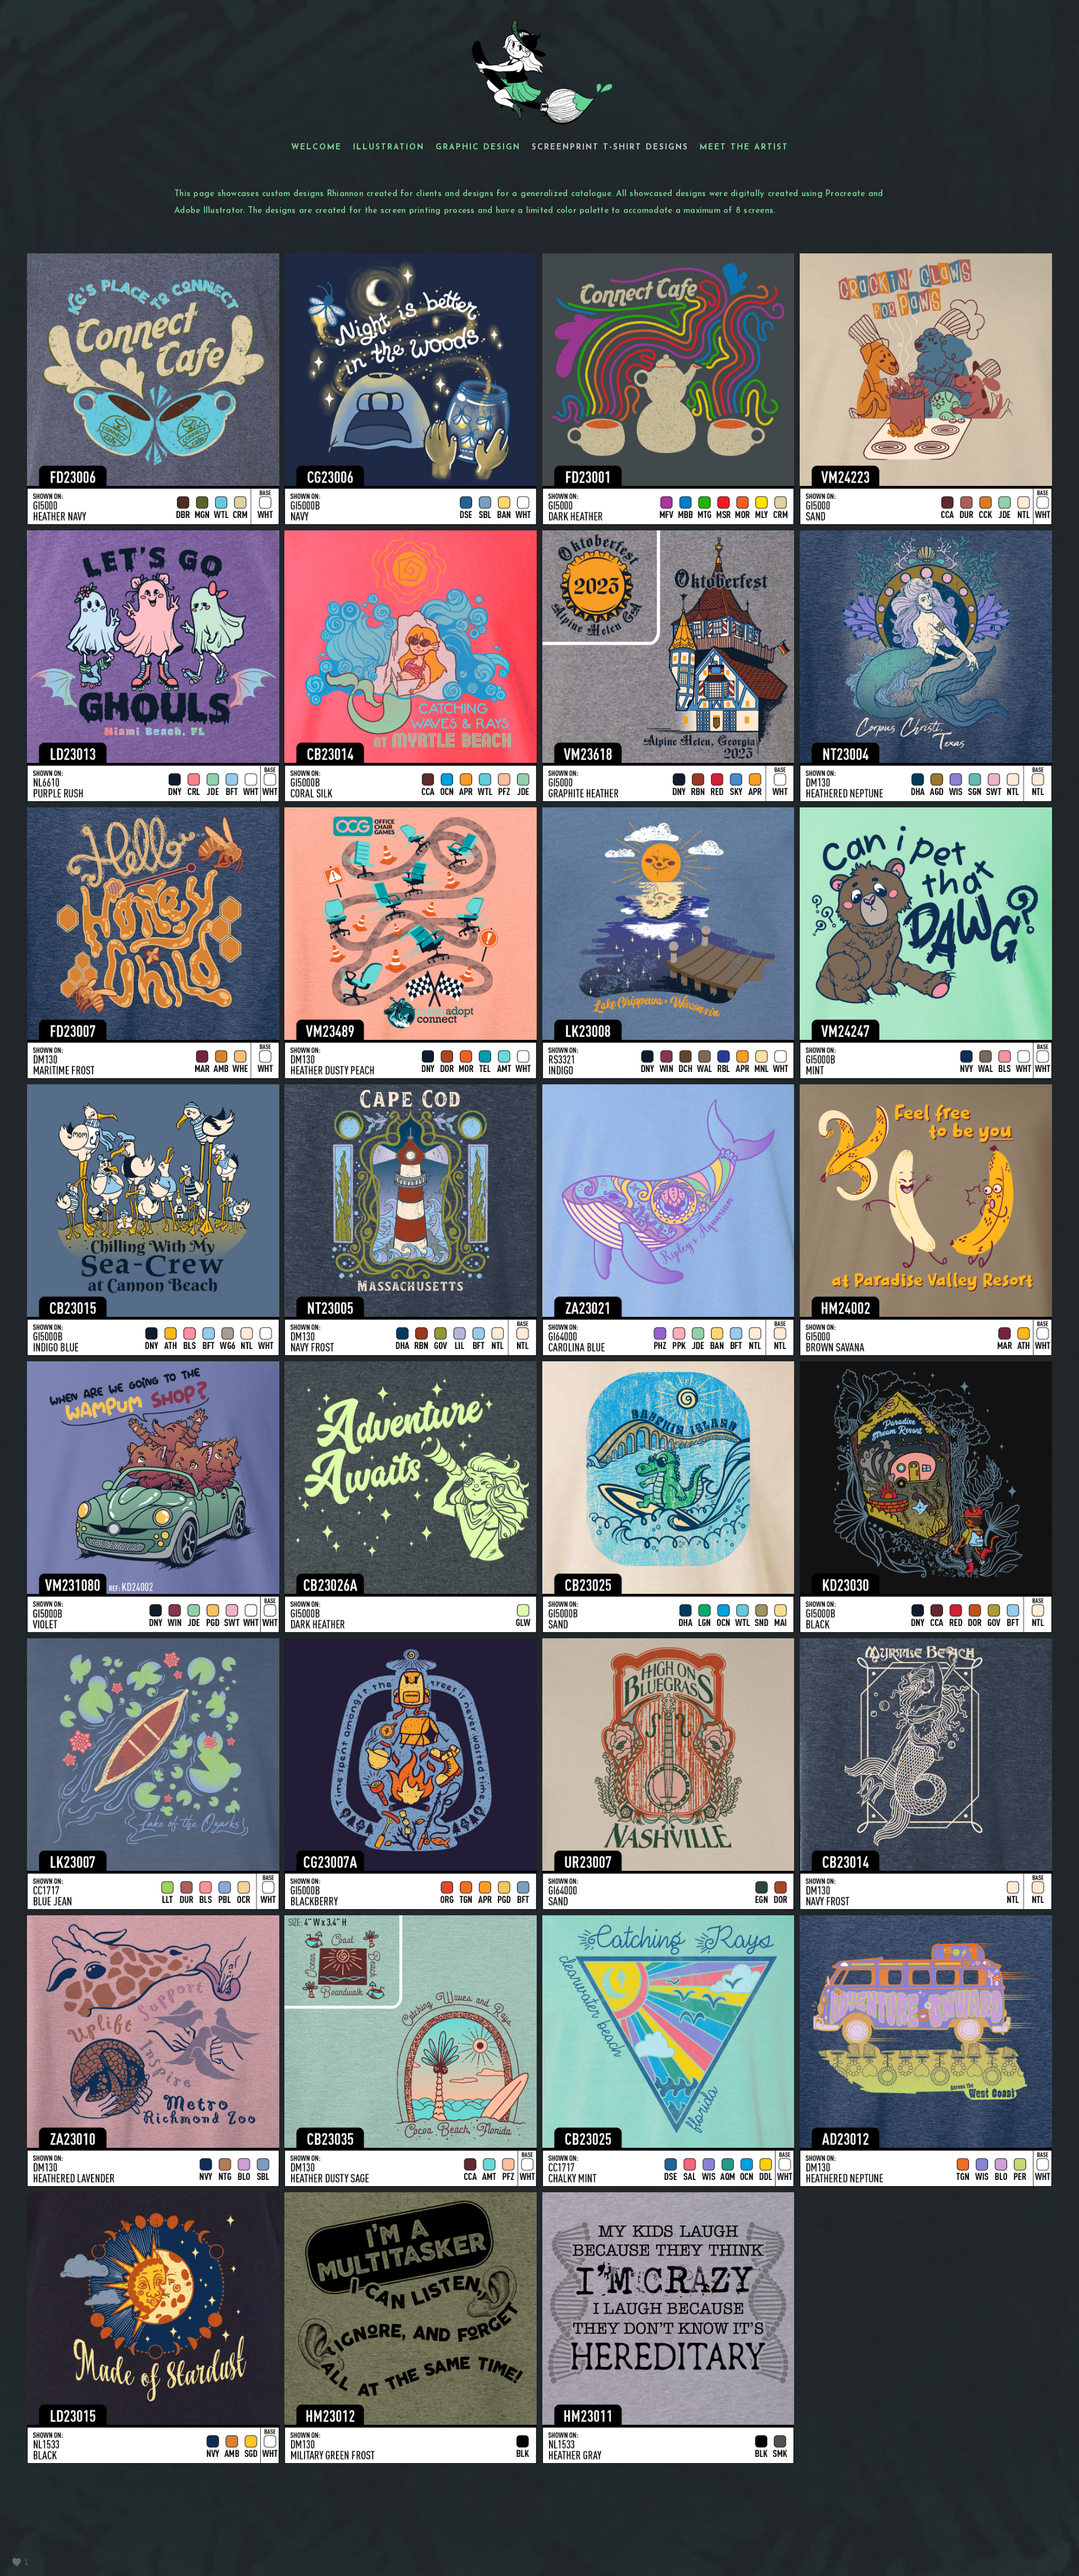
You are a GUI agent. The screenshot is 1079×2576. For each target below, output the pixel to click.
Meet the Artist (744, 147)
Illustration (389, 147)
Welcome (316, 147)
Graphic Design (478, 147)
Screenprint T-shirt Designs (610, 147)
